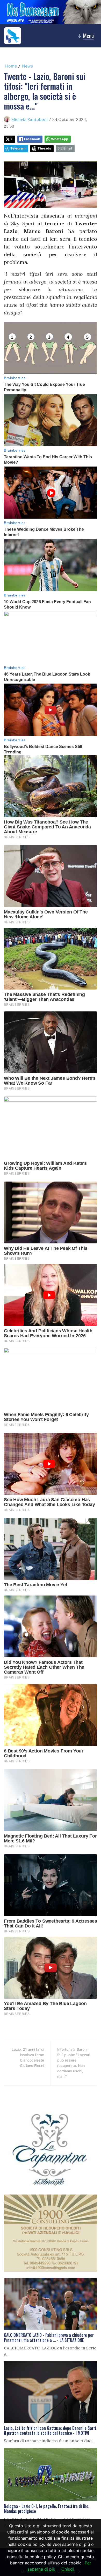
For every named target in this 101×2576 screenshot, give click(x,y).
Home (11, 66)
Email (68, 148)
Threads (44, 148)
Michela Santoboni (29, 119)
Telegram (18, 148)
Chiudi (68, 2569)
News (27, 66)
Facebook (32, 139)
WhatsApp (60, 139)
